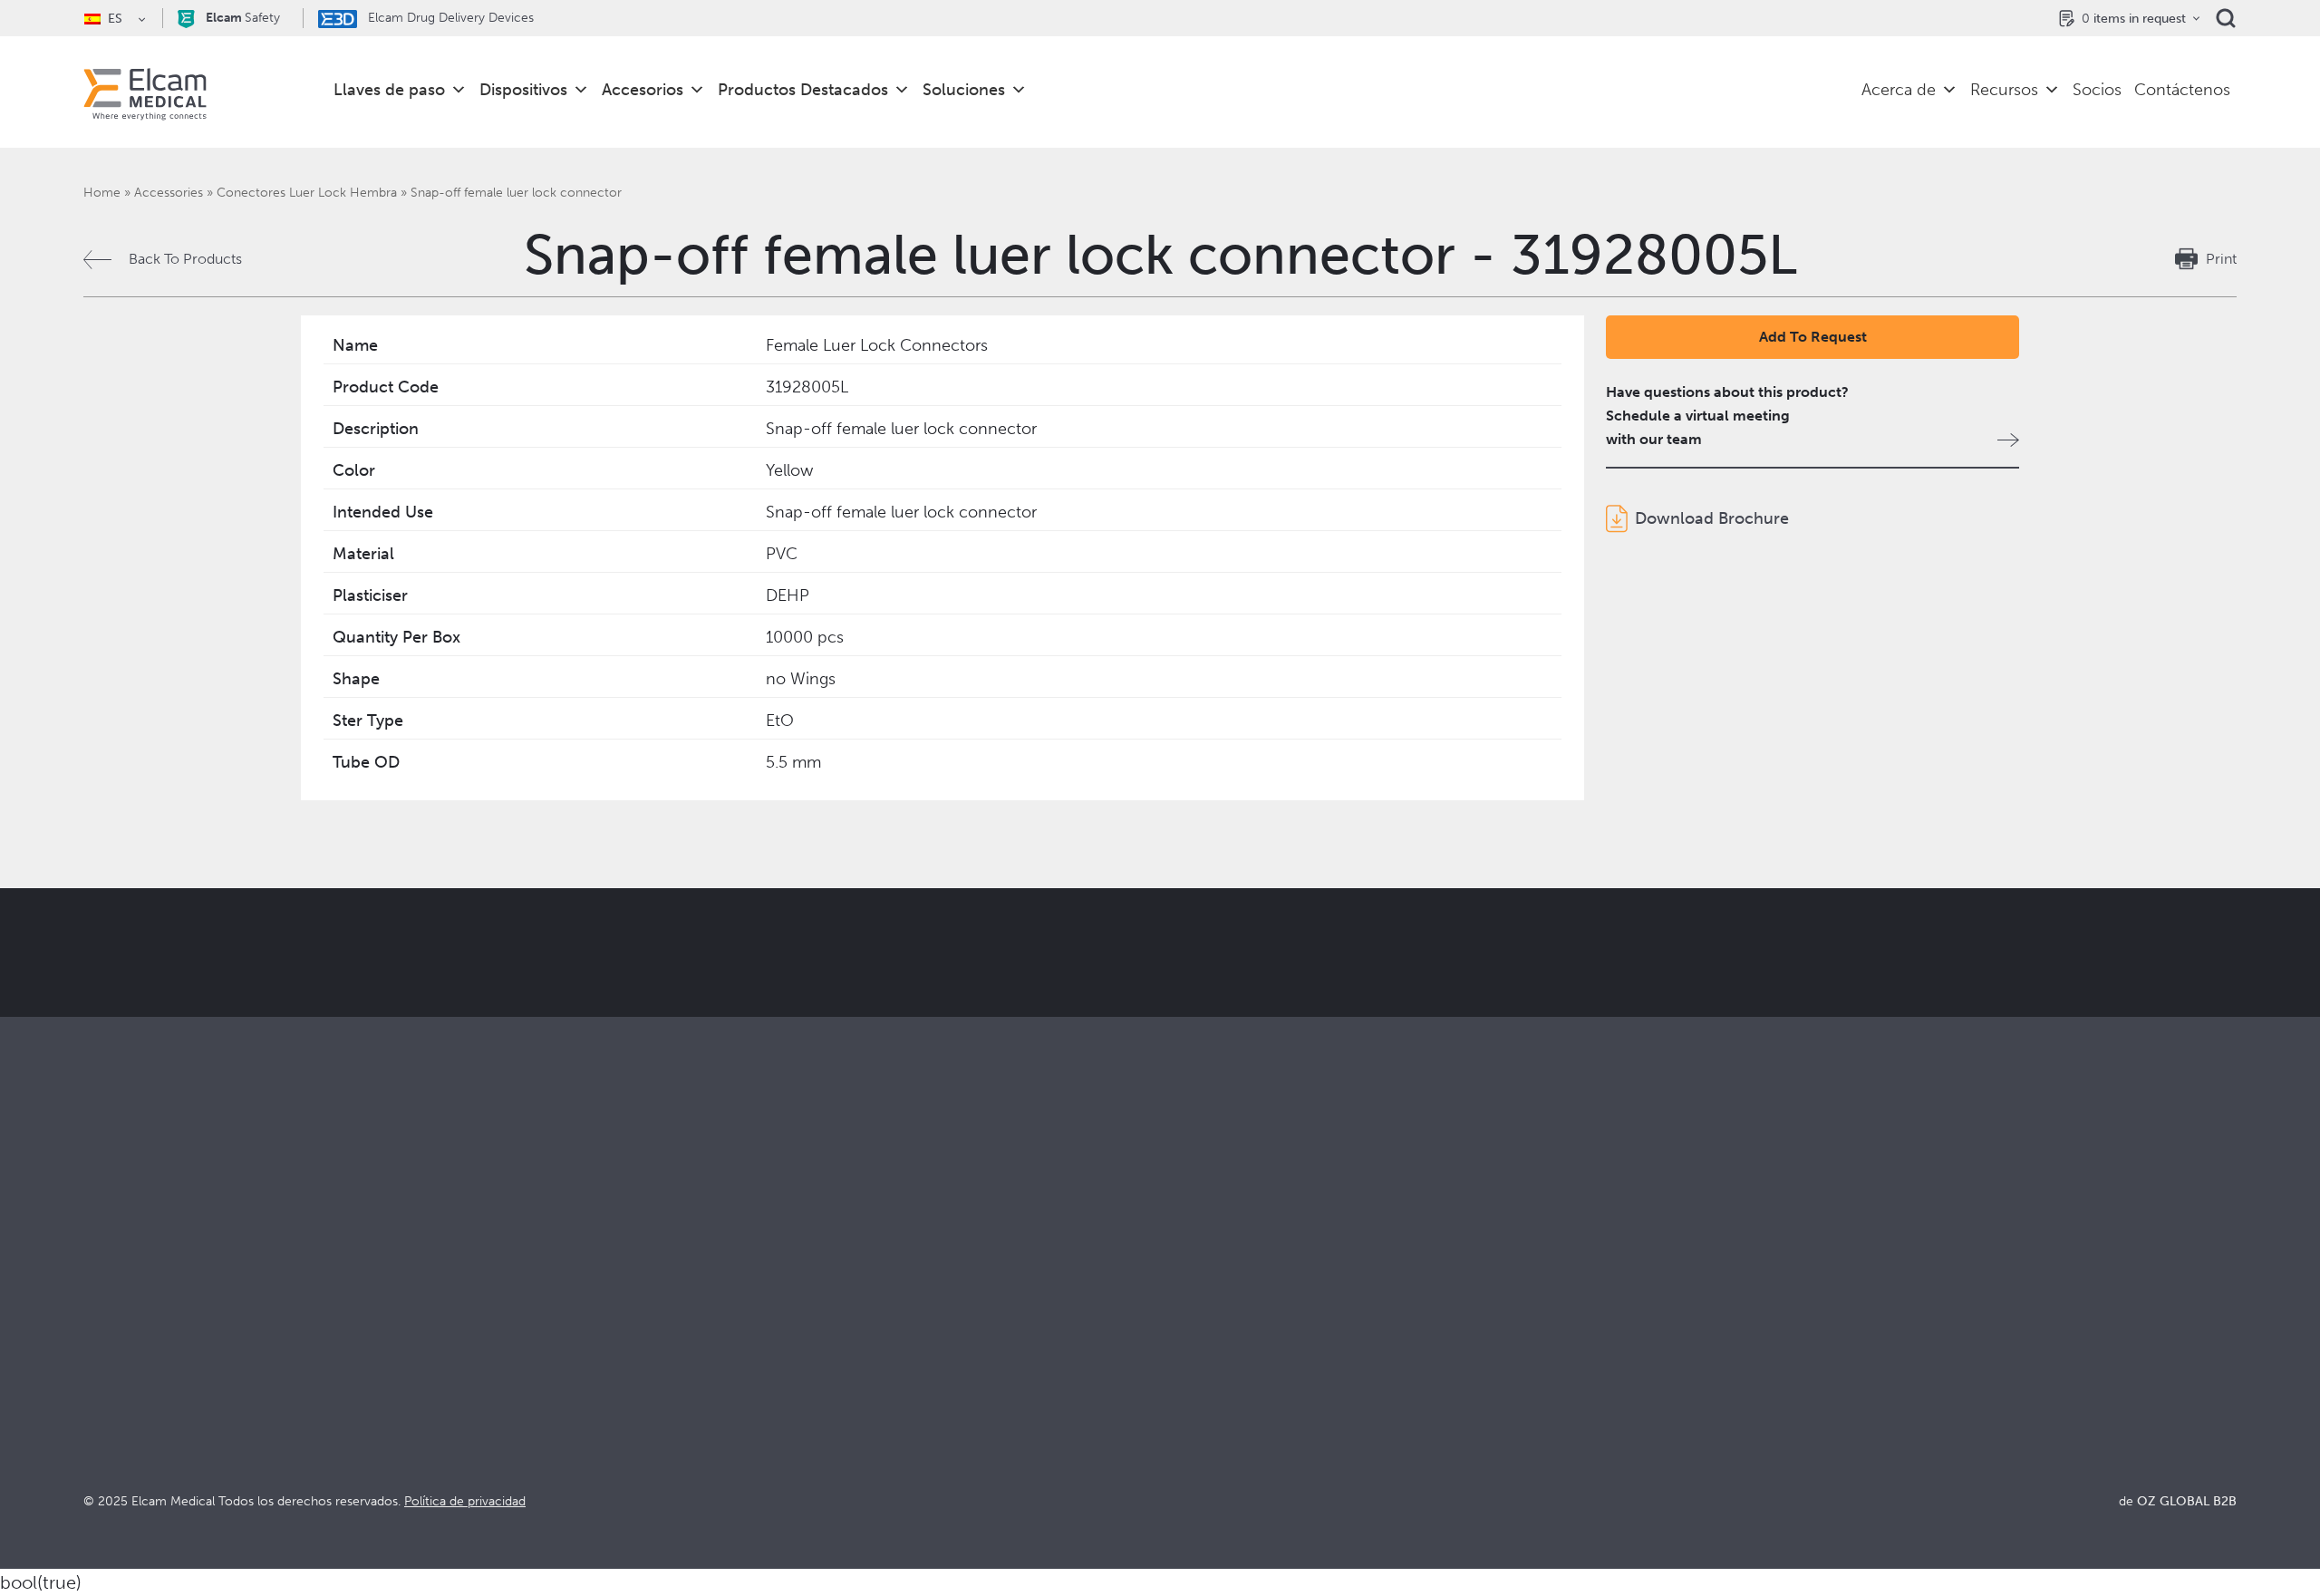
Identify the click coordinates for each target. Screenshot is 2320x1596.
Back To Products (185, 259)
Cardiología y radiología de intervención (753, 1358)
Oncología (656, 1383)
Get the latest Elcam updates (740, 1043)
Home (102, 193)
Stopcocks (118, 1309)
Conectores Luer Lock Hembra (307, 193)
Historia (1185, 1456)
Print (2221, 259)
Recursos (2004, 90)
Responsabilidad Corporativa (1253, 1358)
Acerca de (1899, 90)
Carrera (1185, 1432)
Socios (2097, 90)
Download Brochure (1712, 518)
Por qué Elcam (1208, 1309)
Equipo (1183, 1407)
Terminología (1741, 1358)
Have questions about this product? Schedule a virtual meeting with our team (1727, 416)
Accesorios (643, 90)
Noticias (1725, 1407)
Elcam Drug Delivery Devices (449, 18)
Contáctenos (2182, 90)
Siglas (1717, 1383)
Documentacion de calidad (1787, 1334)
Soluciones (964, 90)
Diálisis (644, 1334)
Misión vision (1203, 1334)
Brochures (1732, 1309)
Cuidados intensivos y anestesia (724, 1309)
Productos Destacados (803, 90)
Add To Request (1813, 337)
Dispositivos (523, 90)
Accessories (169, 193)
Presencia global (1214, 1383)
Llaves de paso (389, 90)
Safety (243, 18)
